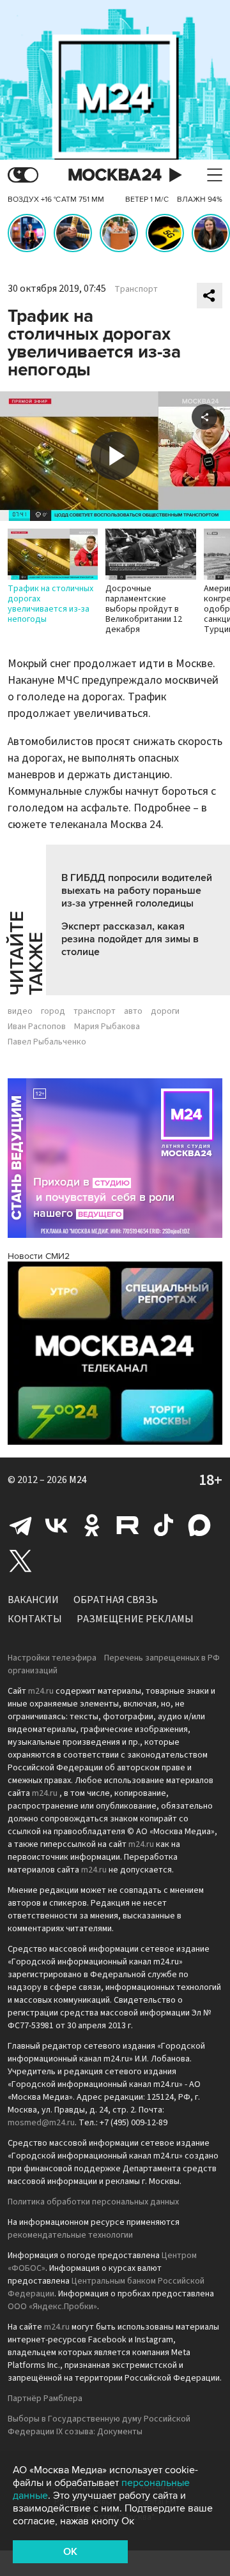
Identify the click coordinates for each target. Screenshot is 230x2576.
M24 (78, 1480)
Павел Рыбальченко (47, 1042)
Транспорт (136, 289)
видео (20, 1011)
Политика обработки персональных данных (93, 2202)
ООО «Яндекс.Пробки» (52, 2307)
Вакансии (33, 1600)
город (53, 1011)
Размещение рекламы (135, 1619)
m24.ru (41, 1691)
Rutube (128, 1525)
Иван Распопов (37, 1027)
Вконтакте (56, 1525)
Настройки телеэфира (52, 1658)
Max (199, 1525)
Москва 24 (115, 175)
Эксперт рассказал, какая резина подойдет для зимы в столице (130, 939)
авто (133, 1011)
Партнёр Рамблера (45, 2399)
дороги (165, 1011)
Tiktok (164, 1525)
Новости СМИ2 (39, 1256)
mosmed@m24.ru (41, 2123)
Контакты (35, 1619)
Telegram (20, 1525)
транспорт (95, 1011)
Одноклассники (92, 1525)
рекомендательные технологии (70, 2235)
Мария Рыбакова (107, 1027)
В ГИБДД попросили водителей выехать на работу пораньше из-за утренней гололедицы (137, 891)
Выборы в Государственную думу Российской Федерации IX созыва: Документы (99, 2425)
